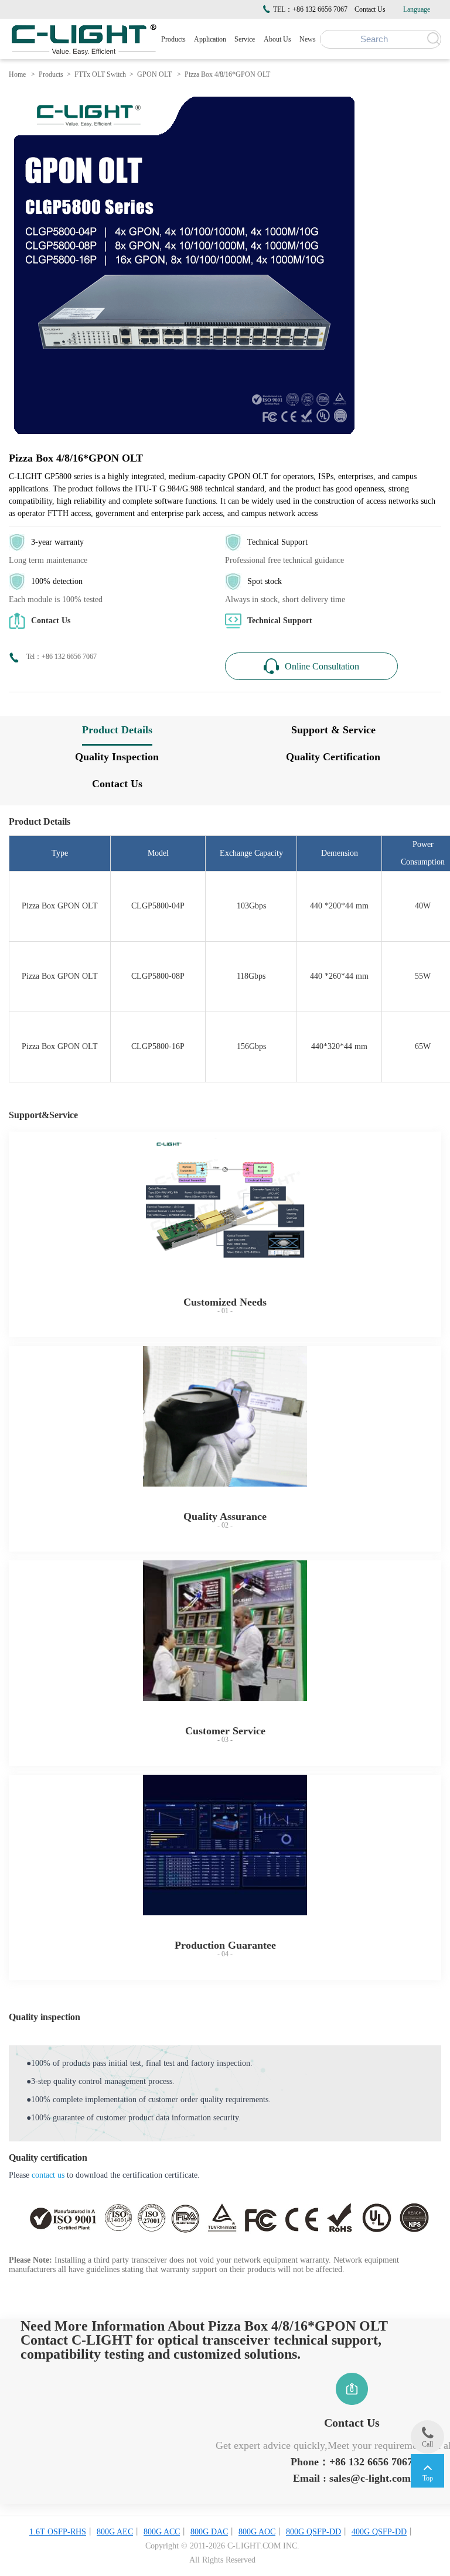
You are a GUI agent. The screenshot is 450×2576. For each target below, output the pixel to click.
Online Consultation (322, 666)
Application (210, 39)
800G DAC (209, 2532)
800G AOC (257, 2532)
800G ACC (162, 2532)
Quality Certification (333, 757)
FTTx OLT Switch (100, 74)
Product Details (117, 730)
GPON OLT (154, 74)
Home (17, 74)
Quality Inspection (117, 757)
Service (245, 39)
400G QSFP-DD (379, 2532)
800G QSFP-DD (313, 2532)
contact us (48, 2175)
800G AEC (115, 2532)
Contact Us (370, 9)
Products (173, 39)
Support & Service (333, 730)
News (308, 39)
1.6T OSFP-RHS (58, 2532)
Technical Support (280, 621)
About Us (277, 39)
